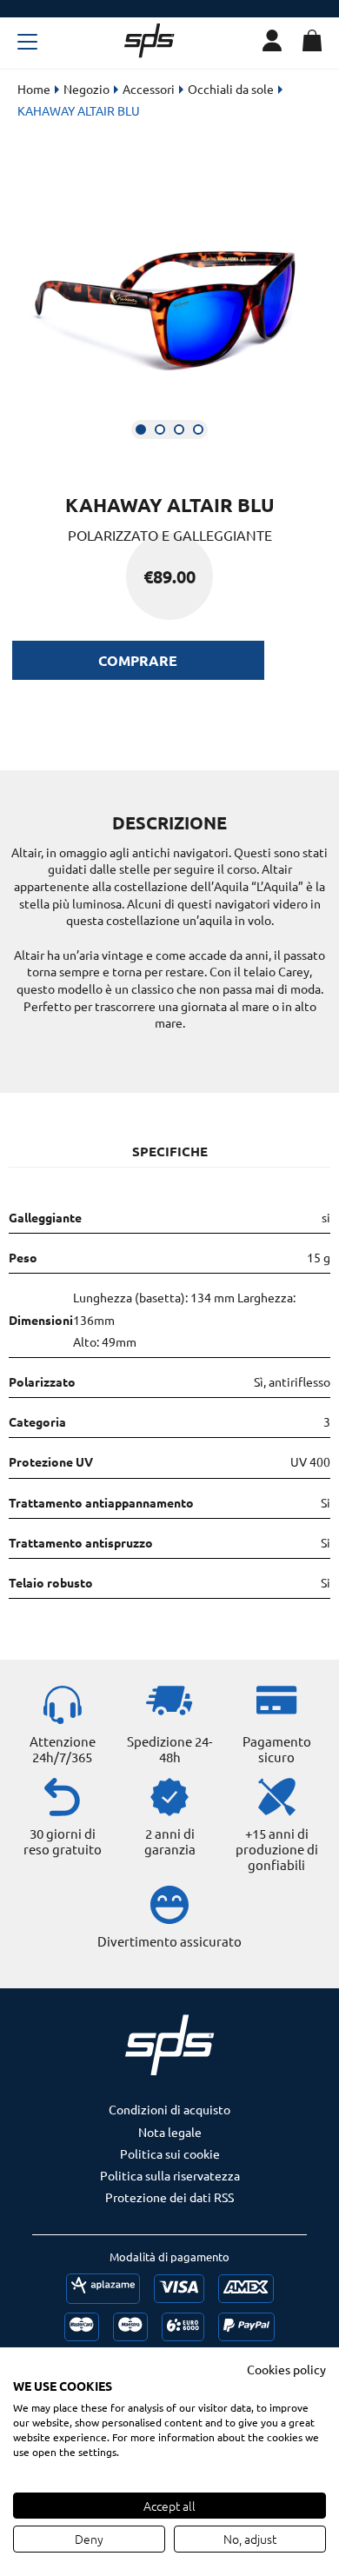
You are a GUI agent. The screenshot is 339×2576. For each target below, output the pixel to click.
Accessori (149, 89)
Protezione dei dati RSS (169, 2197)
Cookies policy (286, 2369)
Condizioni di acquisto (169, 2109)
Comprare (138, 660)
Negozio (86, 89)
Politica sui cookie (170, 2153)
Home (34, 89)
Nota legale (170, 2132)
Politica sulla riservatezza (170, 2175)
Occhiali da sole (231, 89)
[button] (141, 429)
